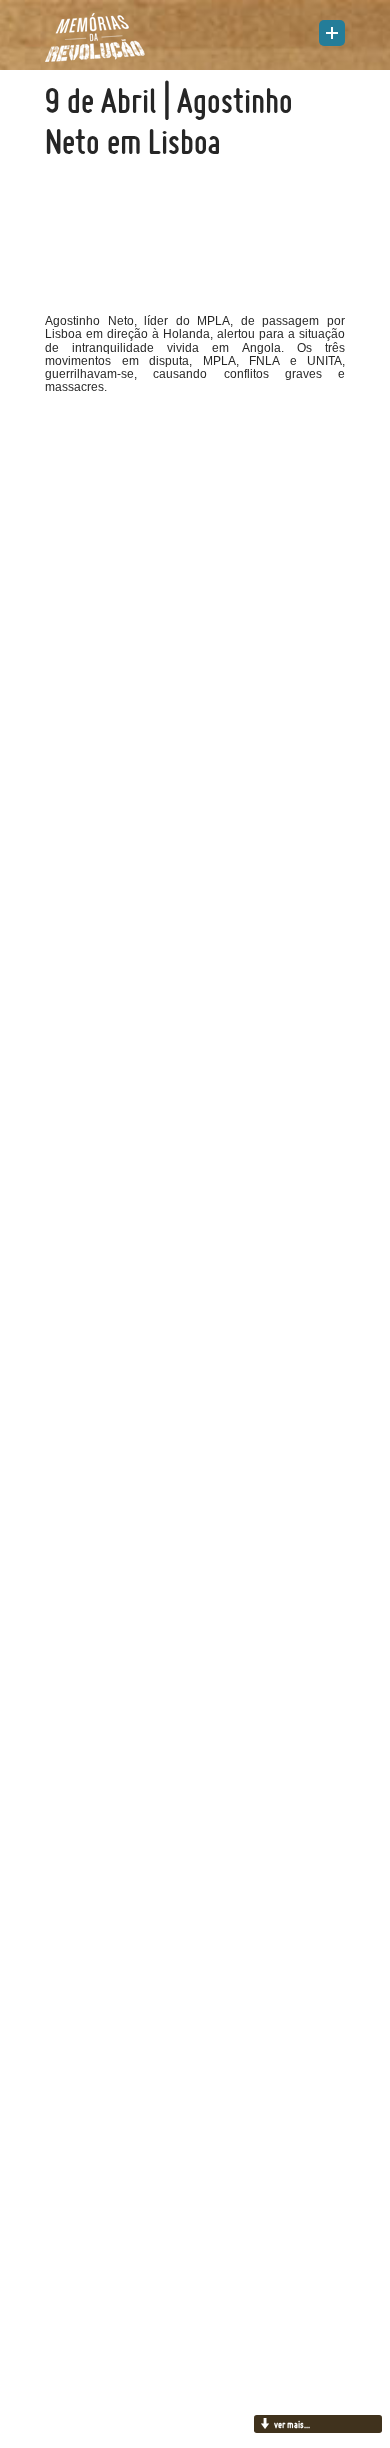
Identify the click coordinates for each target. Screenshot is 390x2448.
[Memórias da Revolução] (95, 37)
